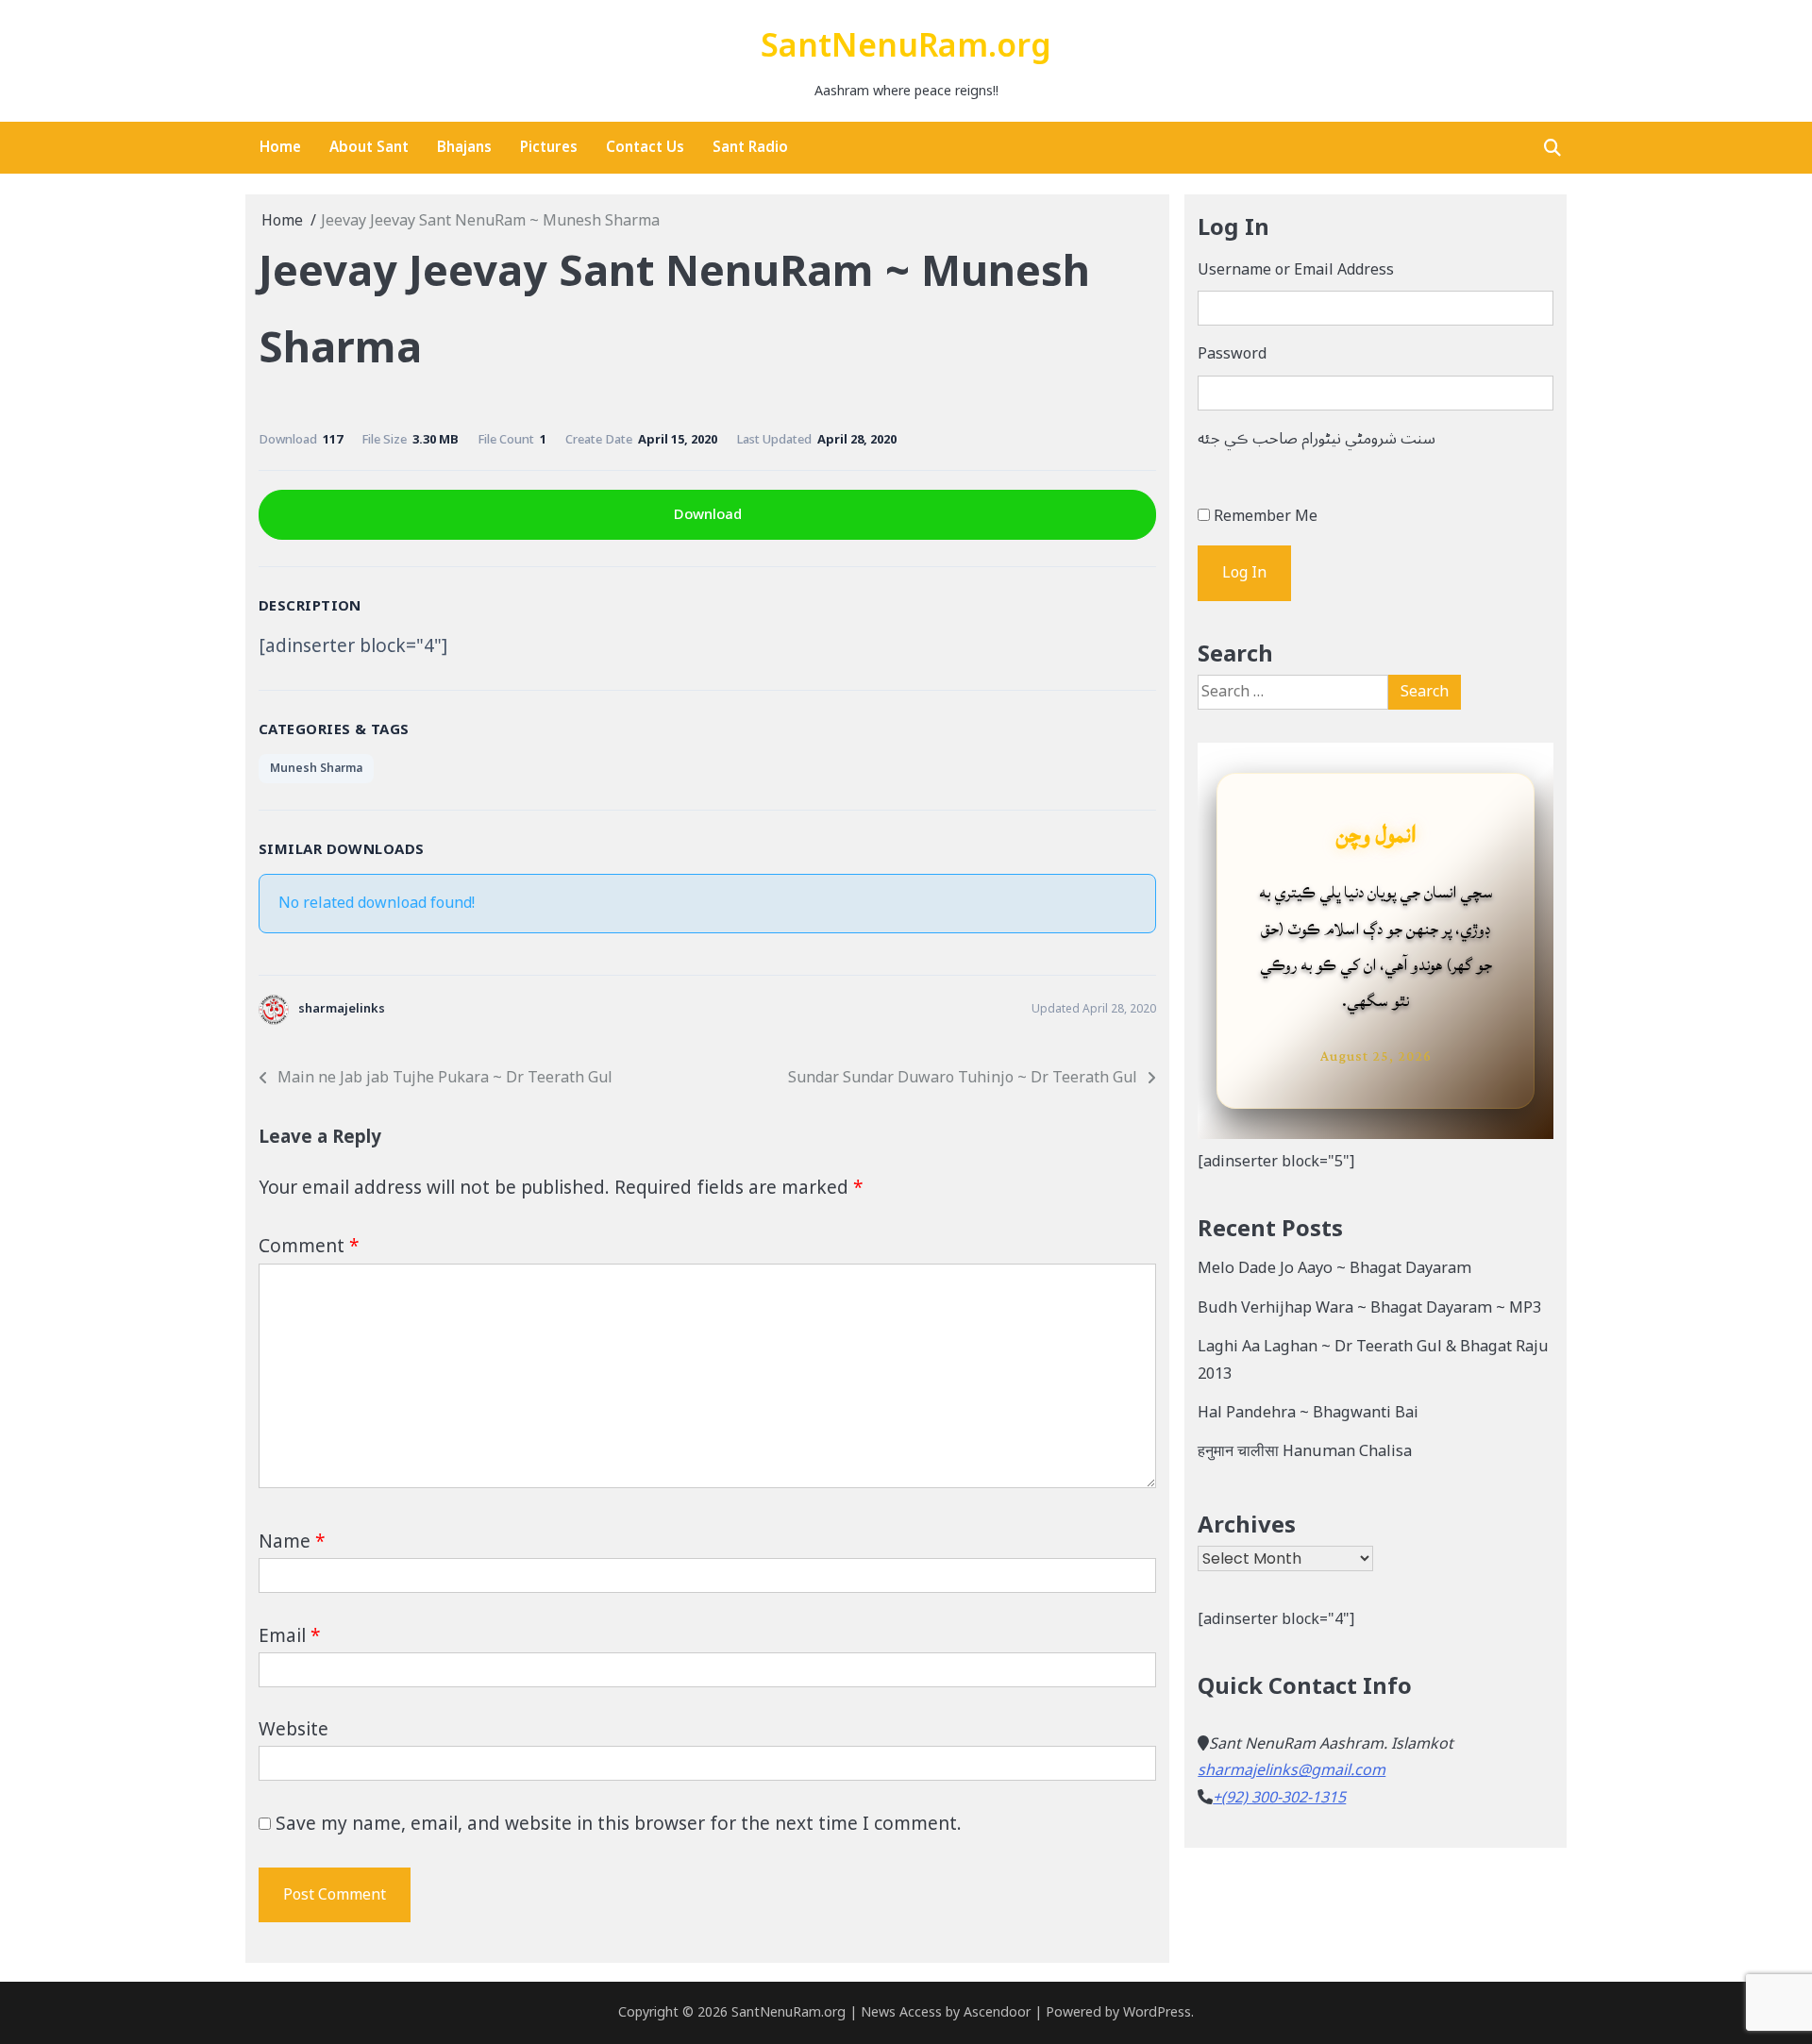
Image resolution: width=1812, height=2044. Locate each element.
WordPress (1157, 2012)
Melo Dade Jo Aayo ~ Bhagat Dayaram (1334, 1268)
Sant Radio (750, 147)
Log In (1244, 573)
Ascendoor (997, 2012)
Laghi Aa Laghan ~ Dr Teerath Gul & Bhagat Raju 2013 (1373, 1360)
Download (708, 514)
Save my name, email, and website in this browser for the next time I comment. (619, 1824)
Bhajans (464, 147)
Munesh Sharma (316, 769)
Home (280, 147)
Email (289, 1636)
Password (1232, 354)
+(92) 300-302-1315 (1279, 1798)
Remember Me (1266, 516)
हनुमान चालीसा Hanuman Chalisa (1305, 1451)
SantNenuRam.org (906, 47)
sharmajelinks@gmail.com (1292, 1770)
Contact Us (645, 147)
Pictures (549, 147)
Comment (309, 1247)
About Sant (369, 147)
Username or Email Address (1296, 270)
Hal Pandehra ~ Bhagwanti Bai (1308, 1413)
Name (292, 1542)
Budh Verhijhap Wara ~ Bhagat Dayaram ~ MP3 (1369, 1308)
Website (294, 1730)
